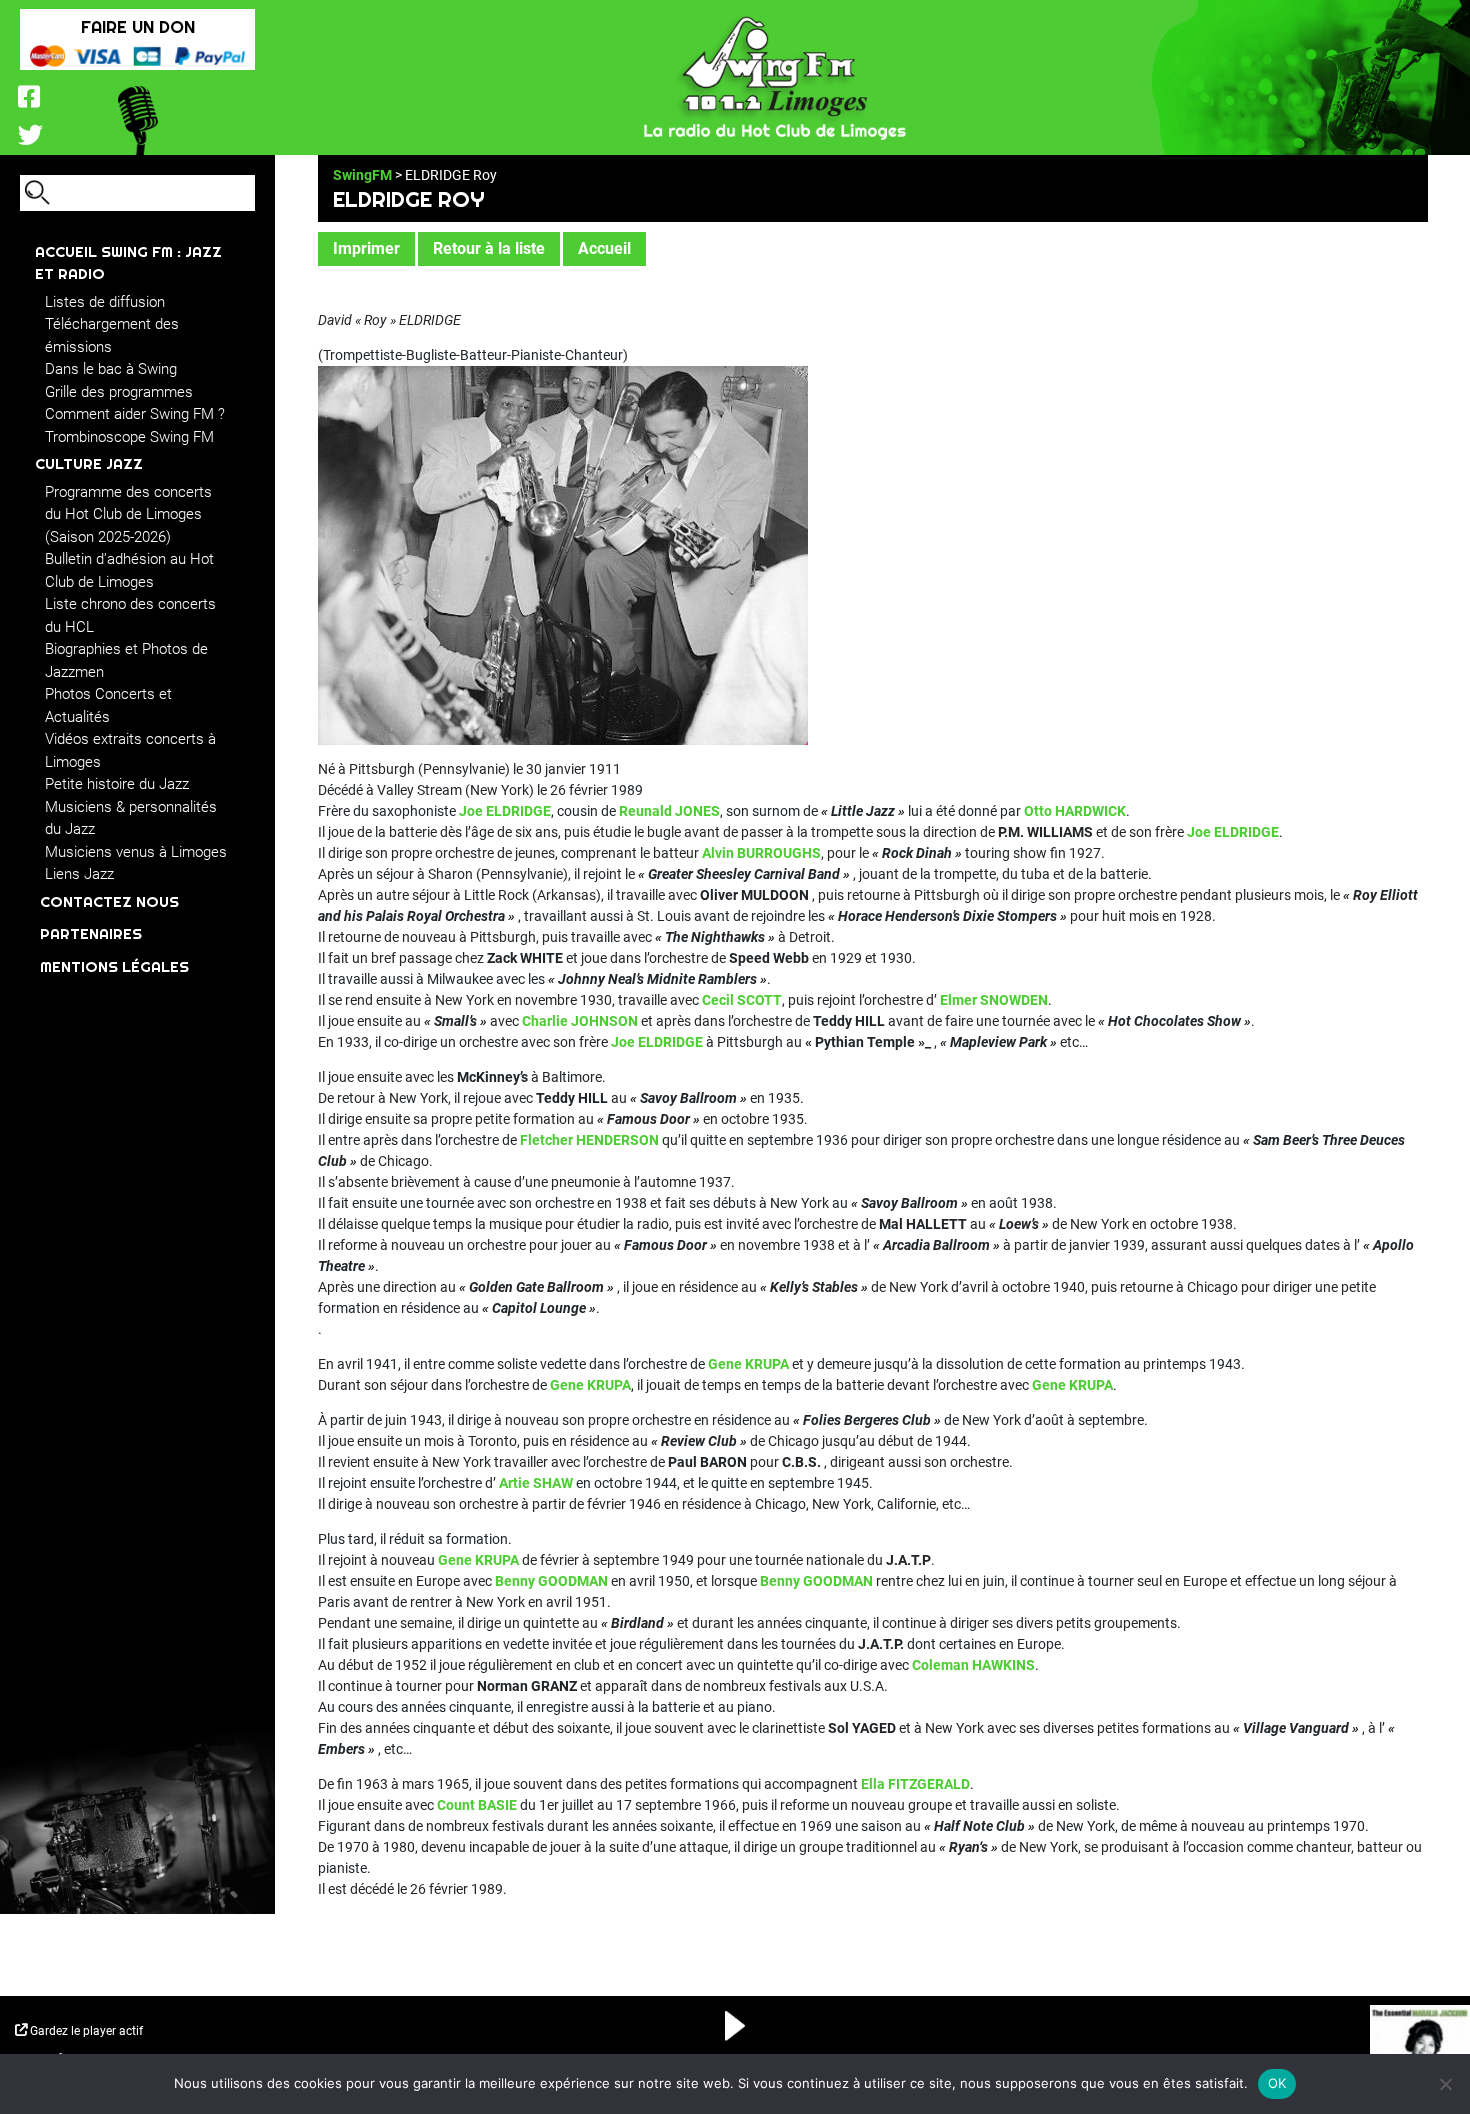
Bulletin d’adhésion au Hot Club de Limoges (129, 570)
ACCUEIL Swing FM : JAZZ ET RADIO (128, 263)
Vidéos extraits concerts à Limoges (130, 750)
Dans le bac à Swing (111, 369)
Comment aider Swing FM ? (135, 414)
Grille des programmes (119, 392)
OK (1277, 2083)
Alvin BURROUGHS (761, 853)
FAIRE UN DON (138, 26)
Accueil (604, 248)
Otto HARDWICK (1075, 811)
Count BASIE (477, 1805)
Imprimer (366, 248)
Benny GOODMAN (551, 1581)
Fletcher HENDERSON (589, 1140)
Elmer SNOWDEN (992, 1000)
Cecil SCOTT (742, 1000)
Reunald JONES (669, 811)
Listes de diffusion (105, 302)
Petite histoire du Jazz (117, 784)
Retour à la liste (489, 248)
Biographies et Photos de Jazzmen (126, 660)
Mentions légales (114, 966)
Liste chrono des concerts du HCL (130, 615)
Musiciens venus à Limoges (136, 852)
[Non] (1445, 2084)
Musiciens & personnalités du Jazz (131, 818)
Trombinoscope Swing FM (129, 437)
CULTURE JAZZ (89, 463)
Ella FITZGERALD (915, 1784)
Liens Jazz (79, 874)
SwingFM (362, 175)
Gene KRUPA (748, 1364)
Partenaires (91, 933)
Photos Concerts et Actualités (108, 705)
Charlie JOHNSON (580, 1021)
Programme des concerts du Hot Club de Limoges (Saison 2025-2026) (128, 514)
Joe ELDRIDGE (505, 811)
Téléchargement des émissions (112, 335)
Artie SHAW (534, 1483)
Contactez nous (109, 901)
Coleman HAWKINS (973, 1665)
